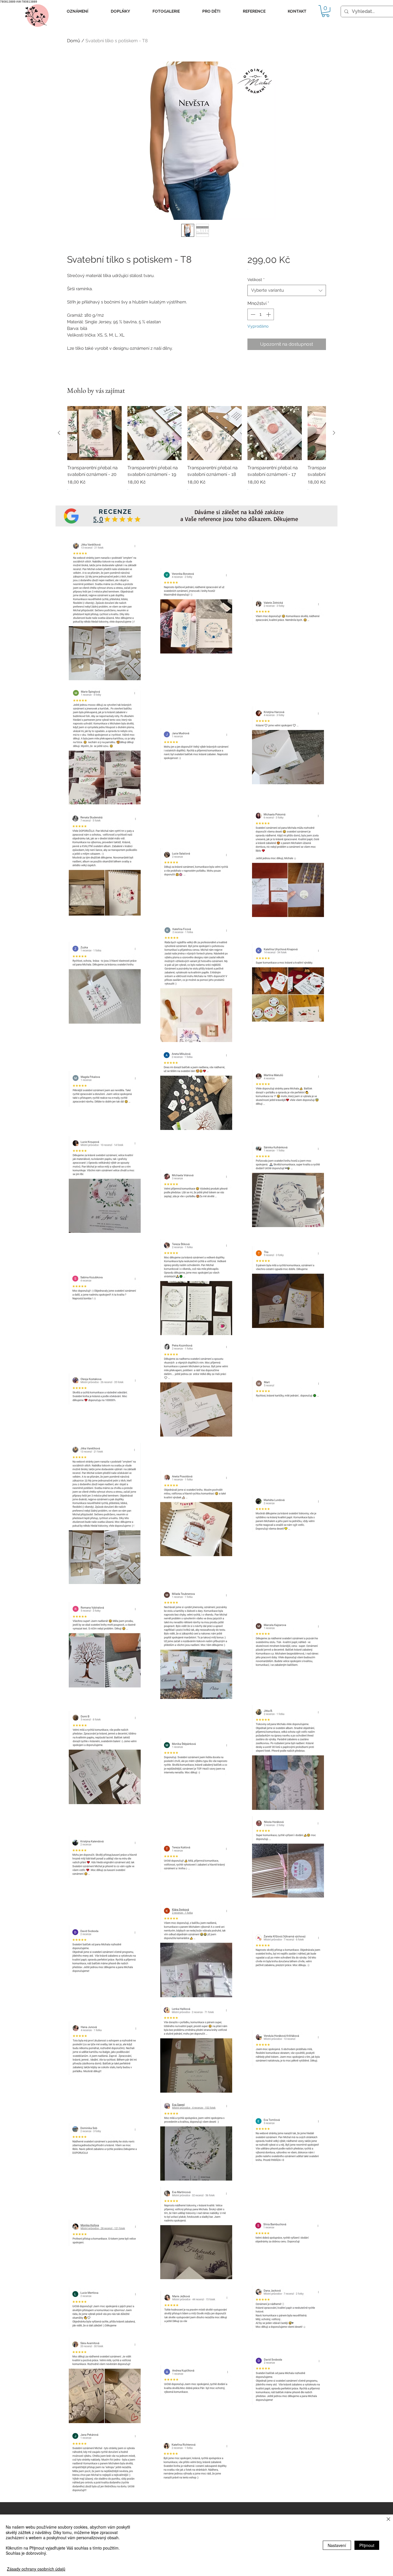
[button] (78, 11)
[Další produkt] (334, 433)
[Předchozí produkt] (59, 433)
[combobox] (287, 290)
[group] (197, 452)
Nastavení (337, 2545)
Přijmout (367, 2545)
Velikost (256, 280)
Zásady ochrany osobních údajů (36, 2569)
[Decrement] (252, 314)
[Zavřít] (388, 2520)
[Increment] (269, 314)
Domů (74, 41)
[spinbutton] (261, 314)
